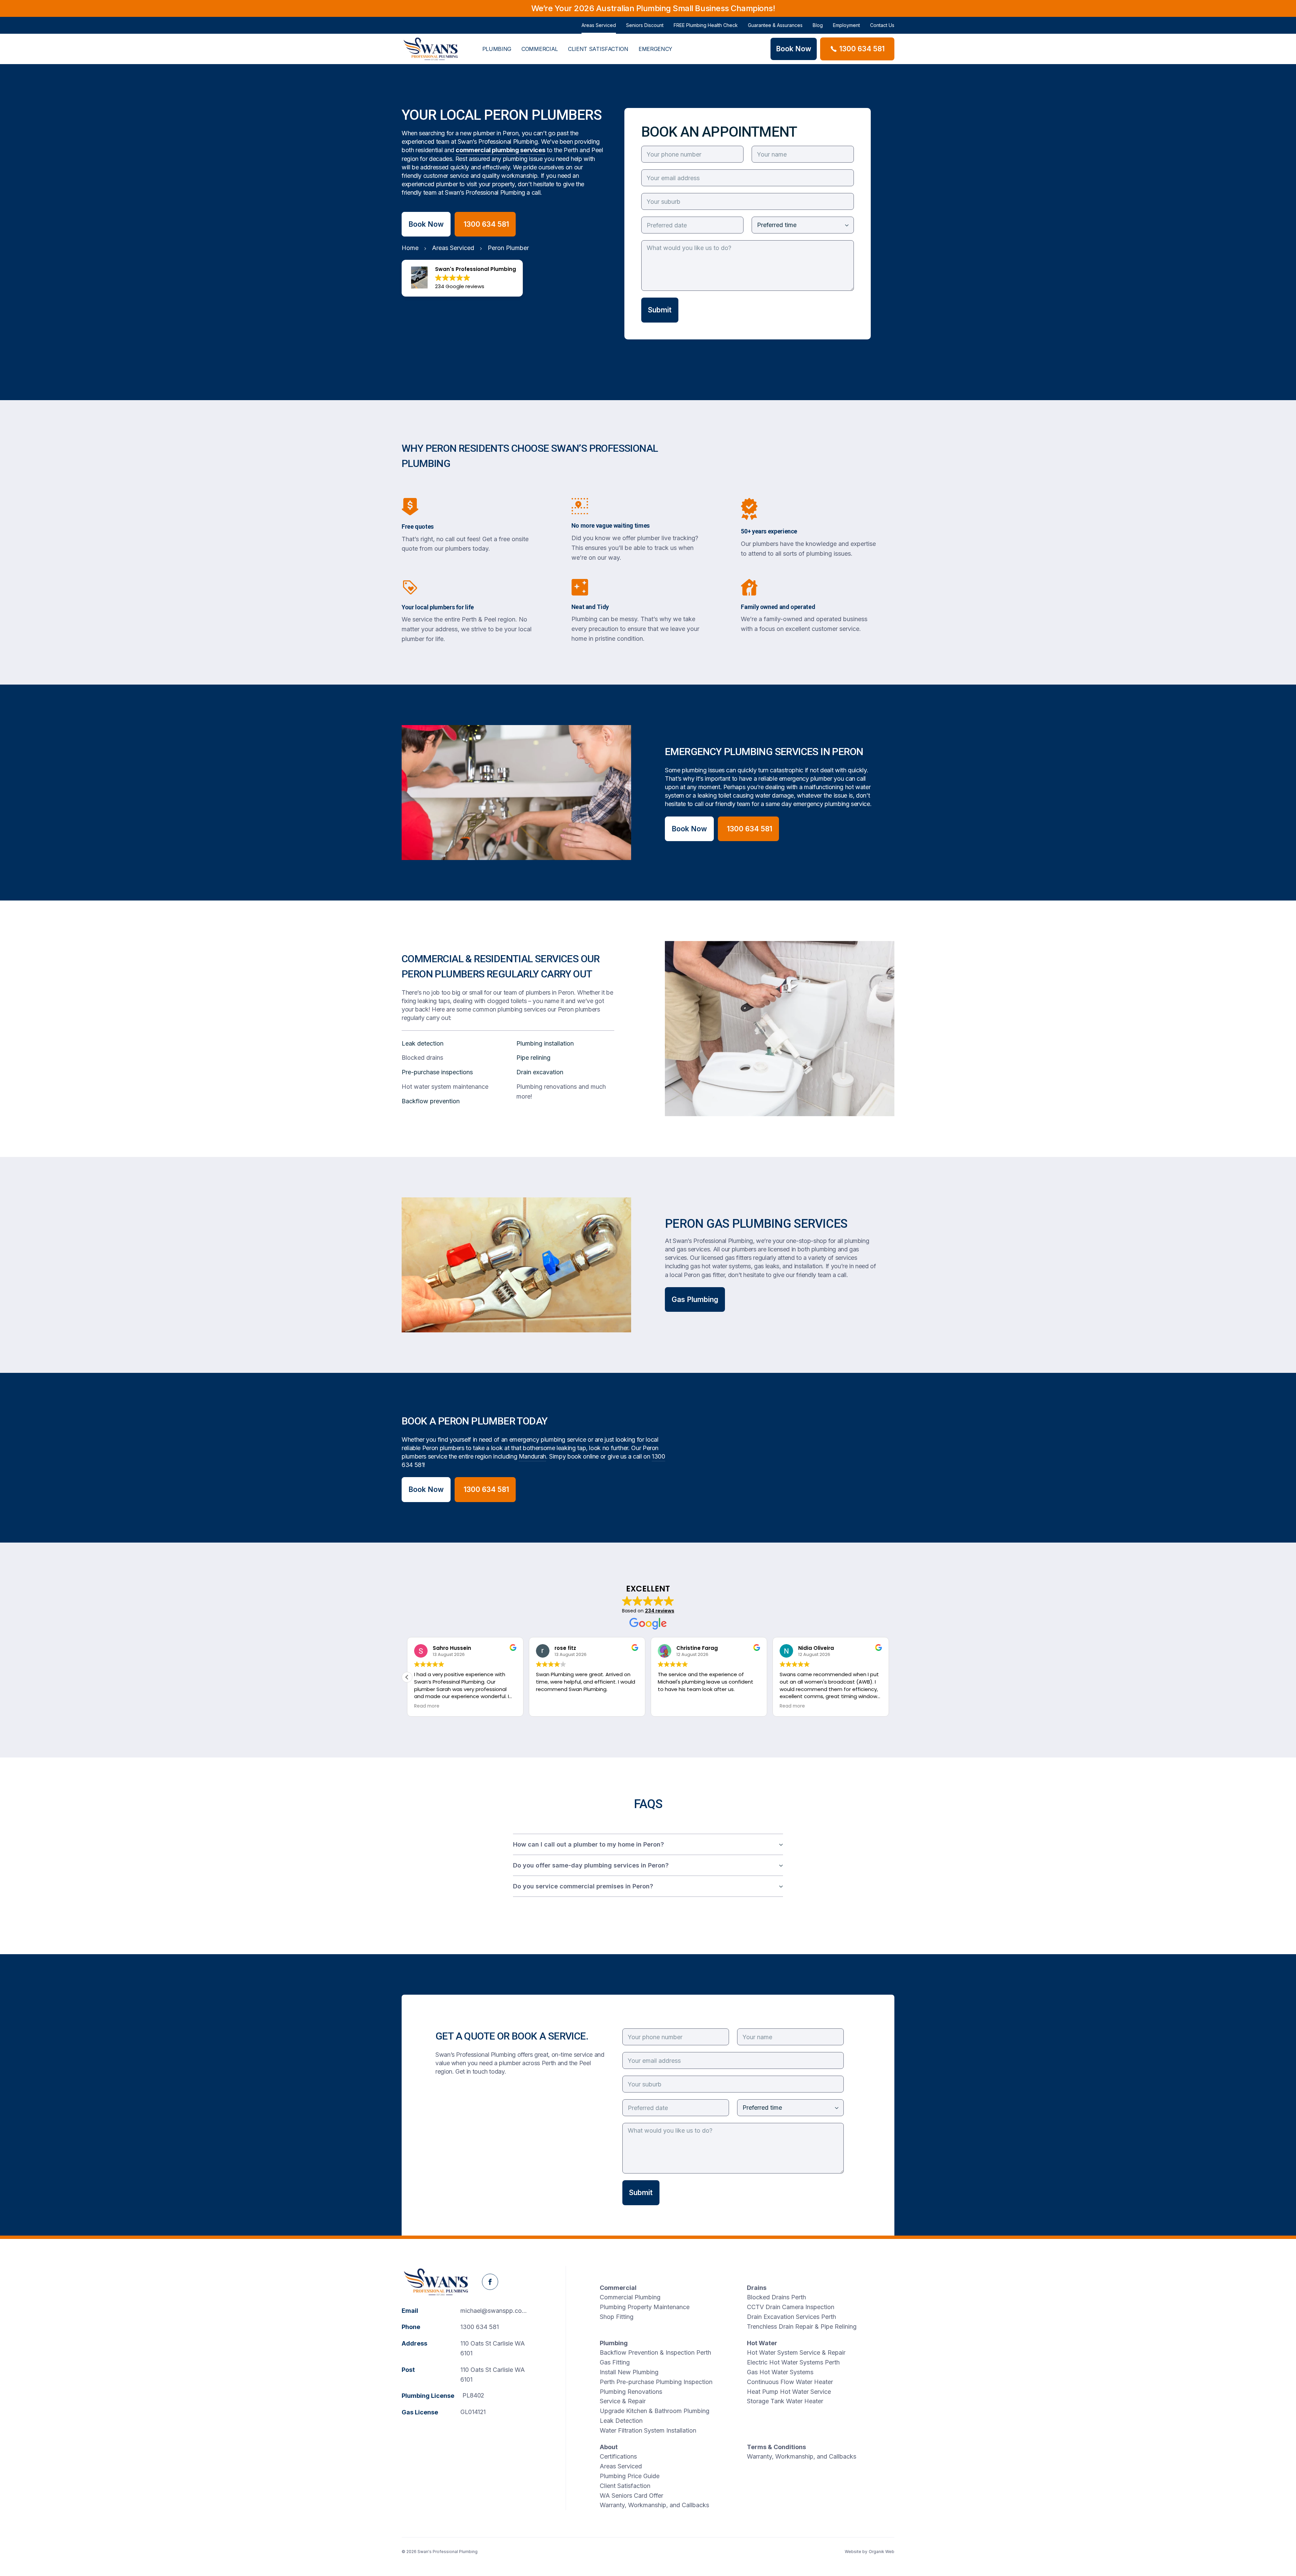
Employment (846, 25)
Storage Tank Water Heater (785, 2401)
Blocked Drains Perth (776, 2297)
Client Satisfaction (598, 49)
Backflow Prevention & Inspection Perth (655, 2352)
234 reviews (660, 1611)
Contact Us (882, 25)
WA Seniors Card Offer (631, 2496)
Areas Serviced (599, 25)
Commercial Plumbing (630, 2297)
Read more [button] (427, 1706)
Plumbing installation (545, 1043)
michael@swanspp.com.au (498, 2311)
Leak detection (423, 1043)
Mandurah (532, 1456)
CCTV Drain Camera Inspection (791, 2307)
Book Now (426, 224)
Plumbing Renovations (631, 2392)
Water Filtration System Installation (648, 2430)
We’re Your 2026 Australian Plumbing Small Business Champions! (653, 8)
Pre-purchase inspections (437, 1072)
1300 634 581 (480, 2327)
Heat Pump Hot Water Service (789, 2392)
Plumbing (497, 49)
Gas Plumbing (695, 1299)
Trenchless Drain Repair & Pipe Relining (802, 2326)
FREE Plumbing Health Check (706, 25)
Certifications (618, 2456)
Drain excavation (540, 1072)
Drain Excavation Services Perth (791, 2317)
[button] (889, 1677)
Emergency (655, 49)
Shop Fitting (617, 2317)
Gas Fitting (615, 2362)
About (609, 2447)
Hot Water (762, 2343)
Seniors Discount (645, 25)
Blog (818, 25)
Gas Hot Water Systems (780, 2372)
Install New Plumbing (629, 2372)
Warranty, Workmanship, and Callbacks (654, 2505)
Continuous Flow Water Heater (790, 2382)
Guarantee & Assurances (775, 25)
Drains (757, 2288)
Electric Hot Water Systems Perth (793, 2362)
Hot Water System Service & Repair (796, 2352)
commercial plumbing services (500, 150)
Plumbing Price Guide (630, 2476)
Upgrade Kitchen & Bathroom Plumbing (655, 2411)
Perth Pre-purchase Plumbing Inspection (656, 2382)
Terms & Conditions (776, 2447)
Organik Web (882, 2552)
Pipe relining (533, 1058)
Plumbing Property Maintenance (645, 2307)
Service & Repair (623, 2401)
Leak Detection (621, 2421)
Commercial (540, 49)
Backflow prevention (431, 1101)
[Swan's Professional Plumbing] (431, 49)
